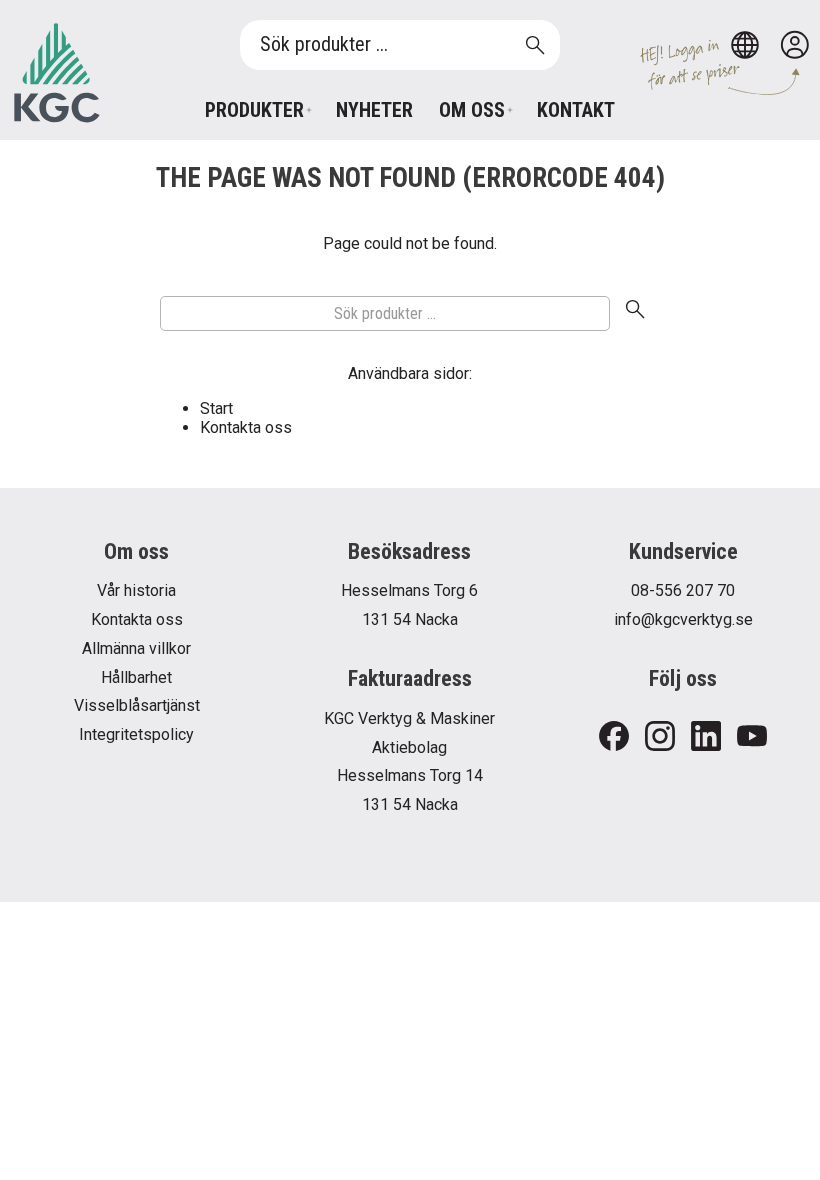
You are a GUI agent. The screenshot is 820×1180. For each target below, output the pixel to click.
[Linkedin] (706, 737)
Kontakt (576, 110)
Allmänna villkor (136, 648)
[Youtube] (752, 737)
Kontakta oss (246, 427)
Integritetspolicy (136, 734)
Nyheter (374, 110)
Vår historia (136, 590)
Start (216, 408)
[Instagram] (660, 737)
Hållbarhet (136, 677)
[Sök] (635, 314)
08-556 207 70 (683, 590)
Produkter (254, 110)
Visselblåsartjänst (137, 705)
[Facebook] (614, 737)
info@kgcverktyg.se (683, 619)
